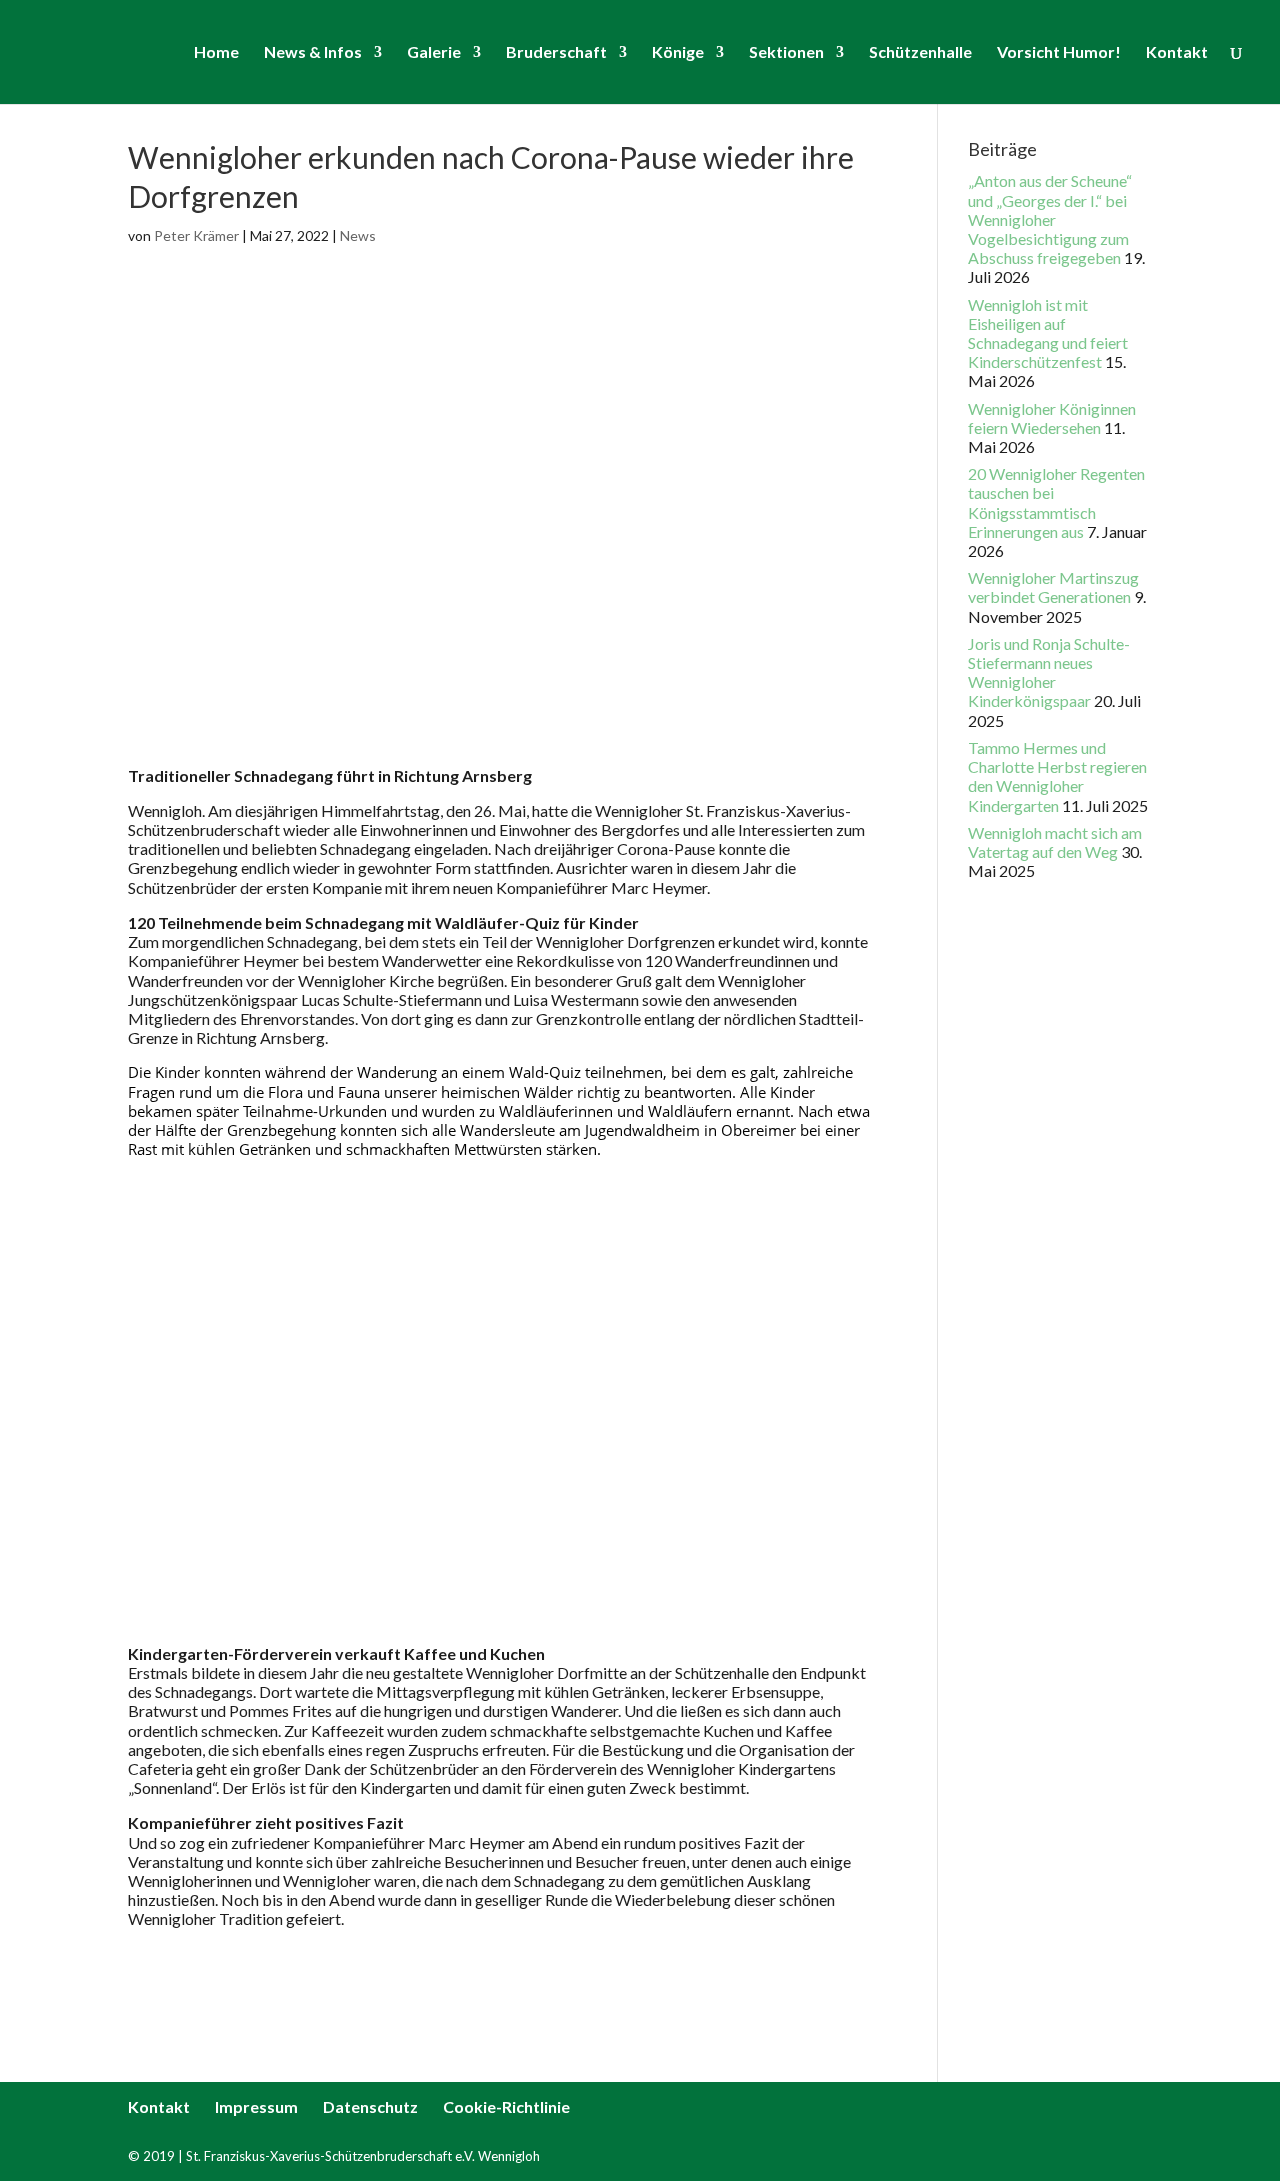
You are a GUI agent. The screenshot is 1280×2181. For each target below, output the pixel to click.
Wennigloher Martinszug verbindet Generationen (1053, 587)
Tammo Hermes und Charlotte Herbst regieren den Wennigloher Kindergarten (1057, 776)
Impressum (256, 2106)
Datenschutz (370, 2106)
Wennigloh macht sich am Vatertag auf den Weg (1055, 842)
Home (216, 53)
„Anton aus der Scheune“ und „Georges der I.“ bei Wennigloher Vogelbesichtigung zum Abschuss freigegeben (1050, 219)
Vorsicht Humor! (1059, 53)
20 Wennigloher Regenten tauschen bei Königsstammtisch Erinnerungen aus (1056, 502)
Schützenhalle (920, 53)
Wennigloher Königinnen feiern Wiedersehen (1052, 418)
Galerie (434, 53)
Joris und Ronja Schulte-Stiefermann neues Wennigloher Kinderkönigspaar (1049, 672)
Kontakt (1177, 53)
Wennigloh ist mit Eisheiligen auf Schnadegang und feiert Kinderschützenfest (1048, 333)
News (358, 235)
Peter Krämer (196, 235)
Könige (678, 53)
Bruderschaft (556, 53)
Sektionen (786, 53)
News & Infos (313, 53)
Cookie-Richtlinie (506, 2106)
